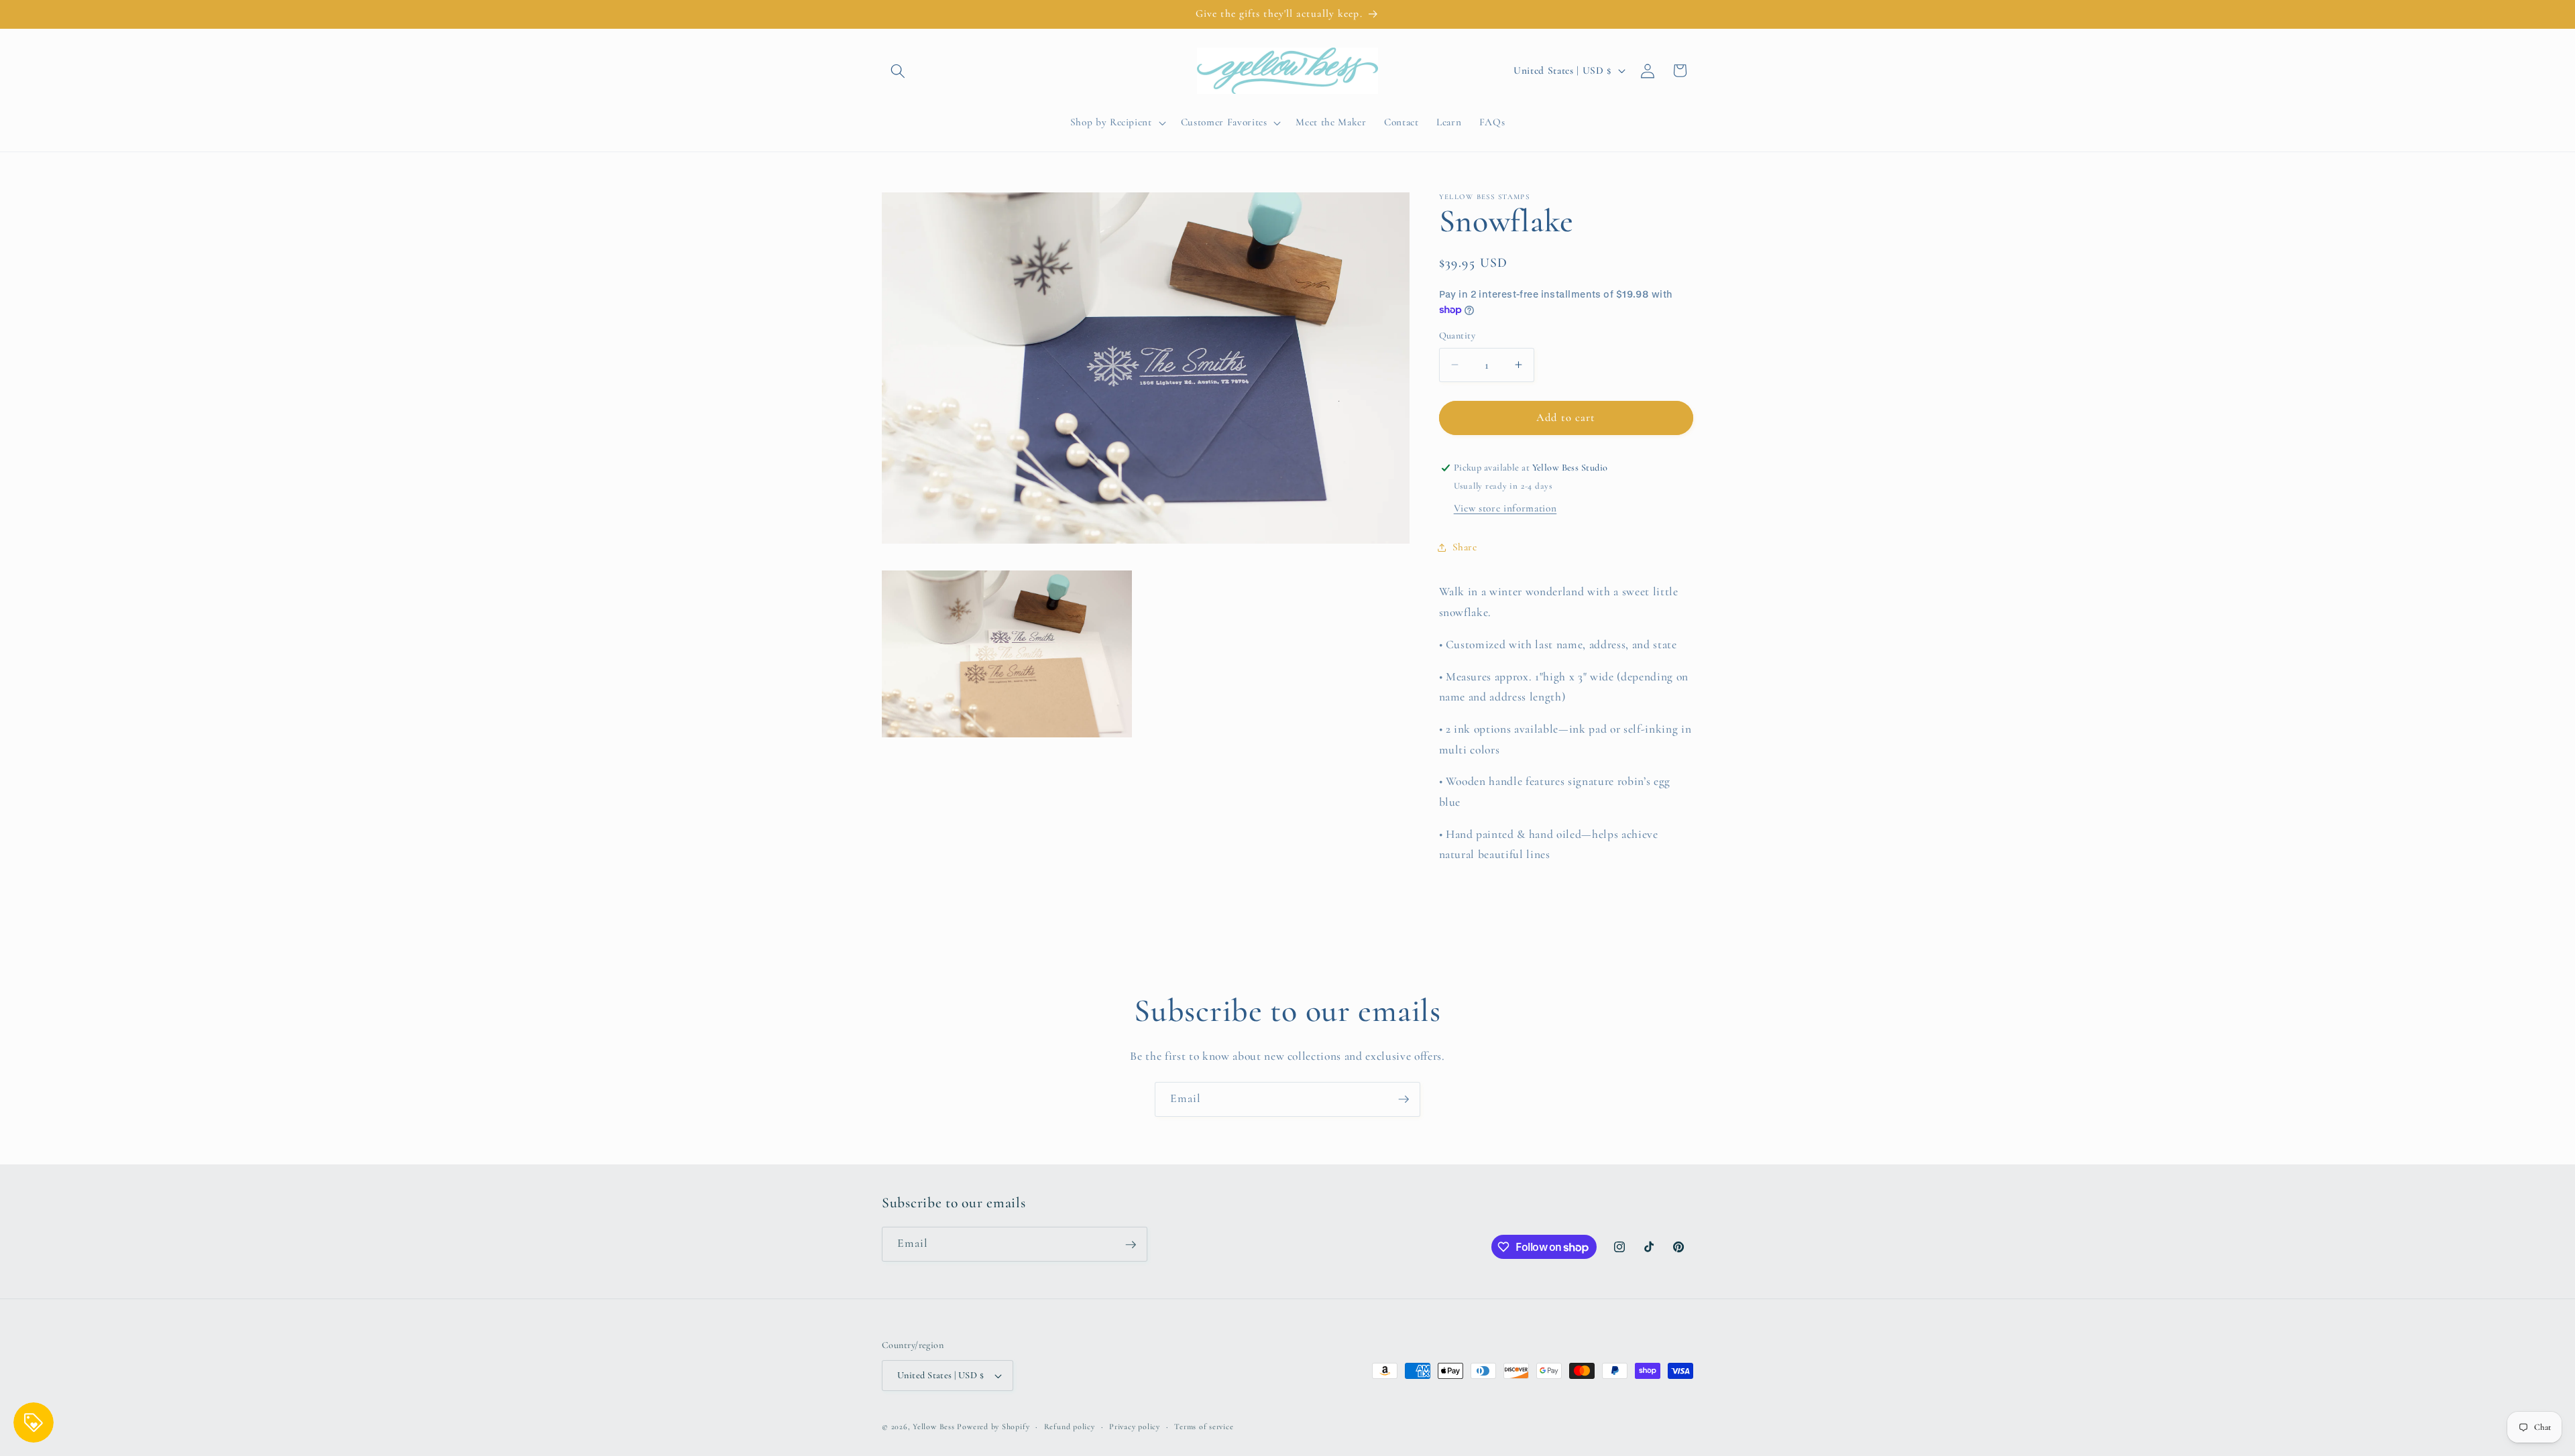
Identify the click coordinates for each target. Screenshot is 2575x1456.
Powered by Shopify (993, 1427)
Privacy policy (1135, 1427)
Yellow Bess (933, 1427)
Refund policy (1070, 1427)
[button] (898, 70)
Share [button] (1465, 547)
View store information (1505, 508)
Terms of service (1204, 1427)
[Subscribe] (1404, 1099)
